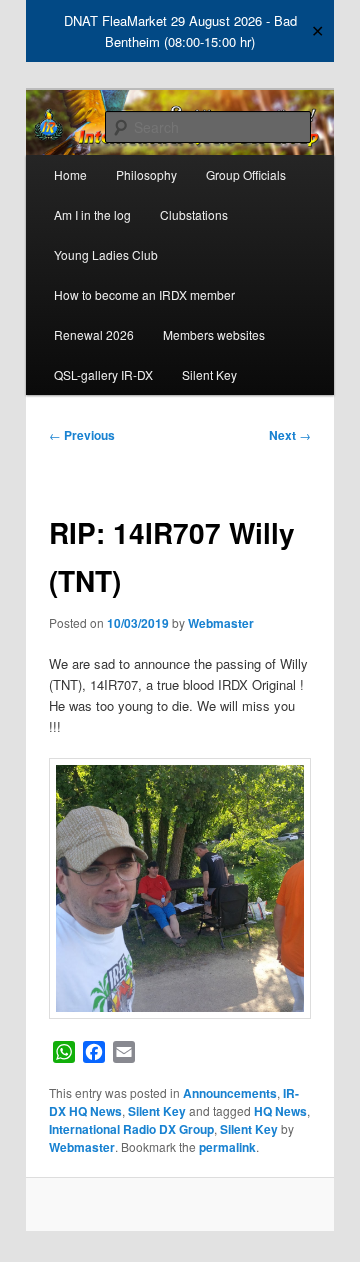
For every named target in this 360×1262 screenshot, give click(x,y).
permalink (227, 1147)
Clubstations (194, 214)
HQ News (280, 1111)
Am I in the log (92, 214)
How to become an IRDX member (144, 294)
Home (70, 174)
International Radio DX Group (131, 1129)
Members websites (214, 334)
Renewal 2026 (94, 334)
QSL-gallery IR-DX (103, 374)
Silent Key (209, 374)
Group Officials (246, 174)
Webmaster (221, 623)
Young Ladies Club (106, 254)
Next (290, 435)
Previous (82, 435)
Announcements (230, 1093)
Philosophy (146, 174)
